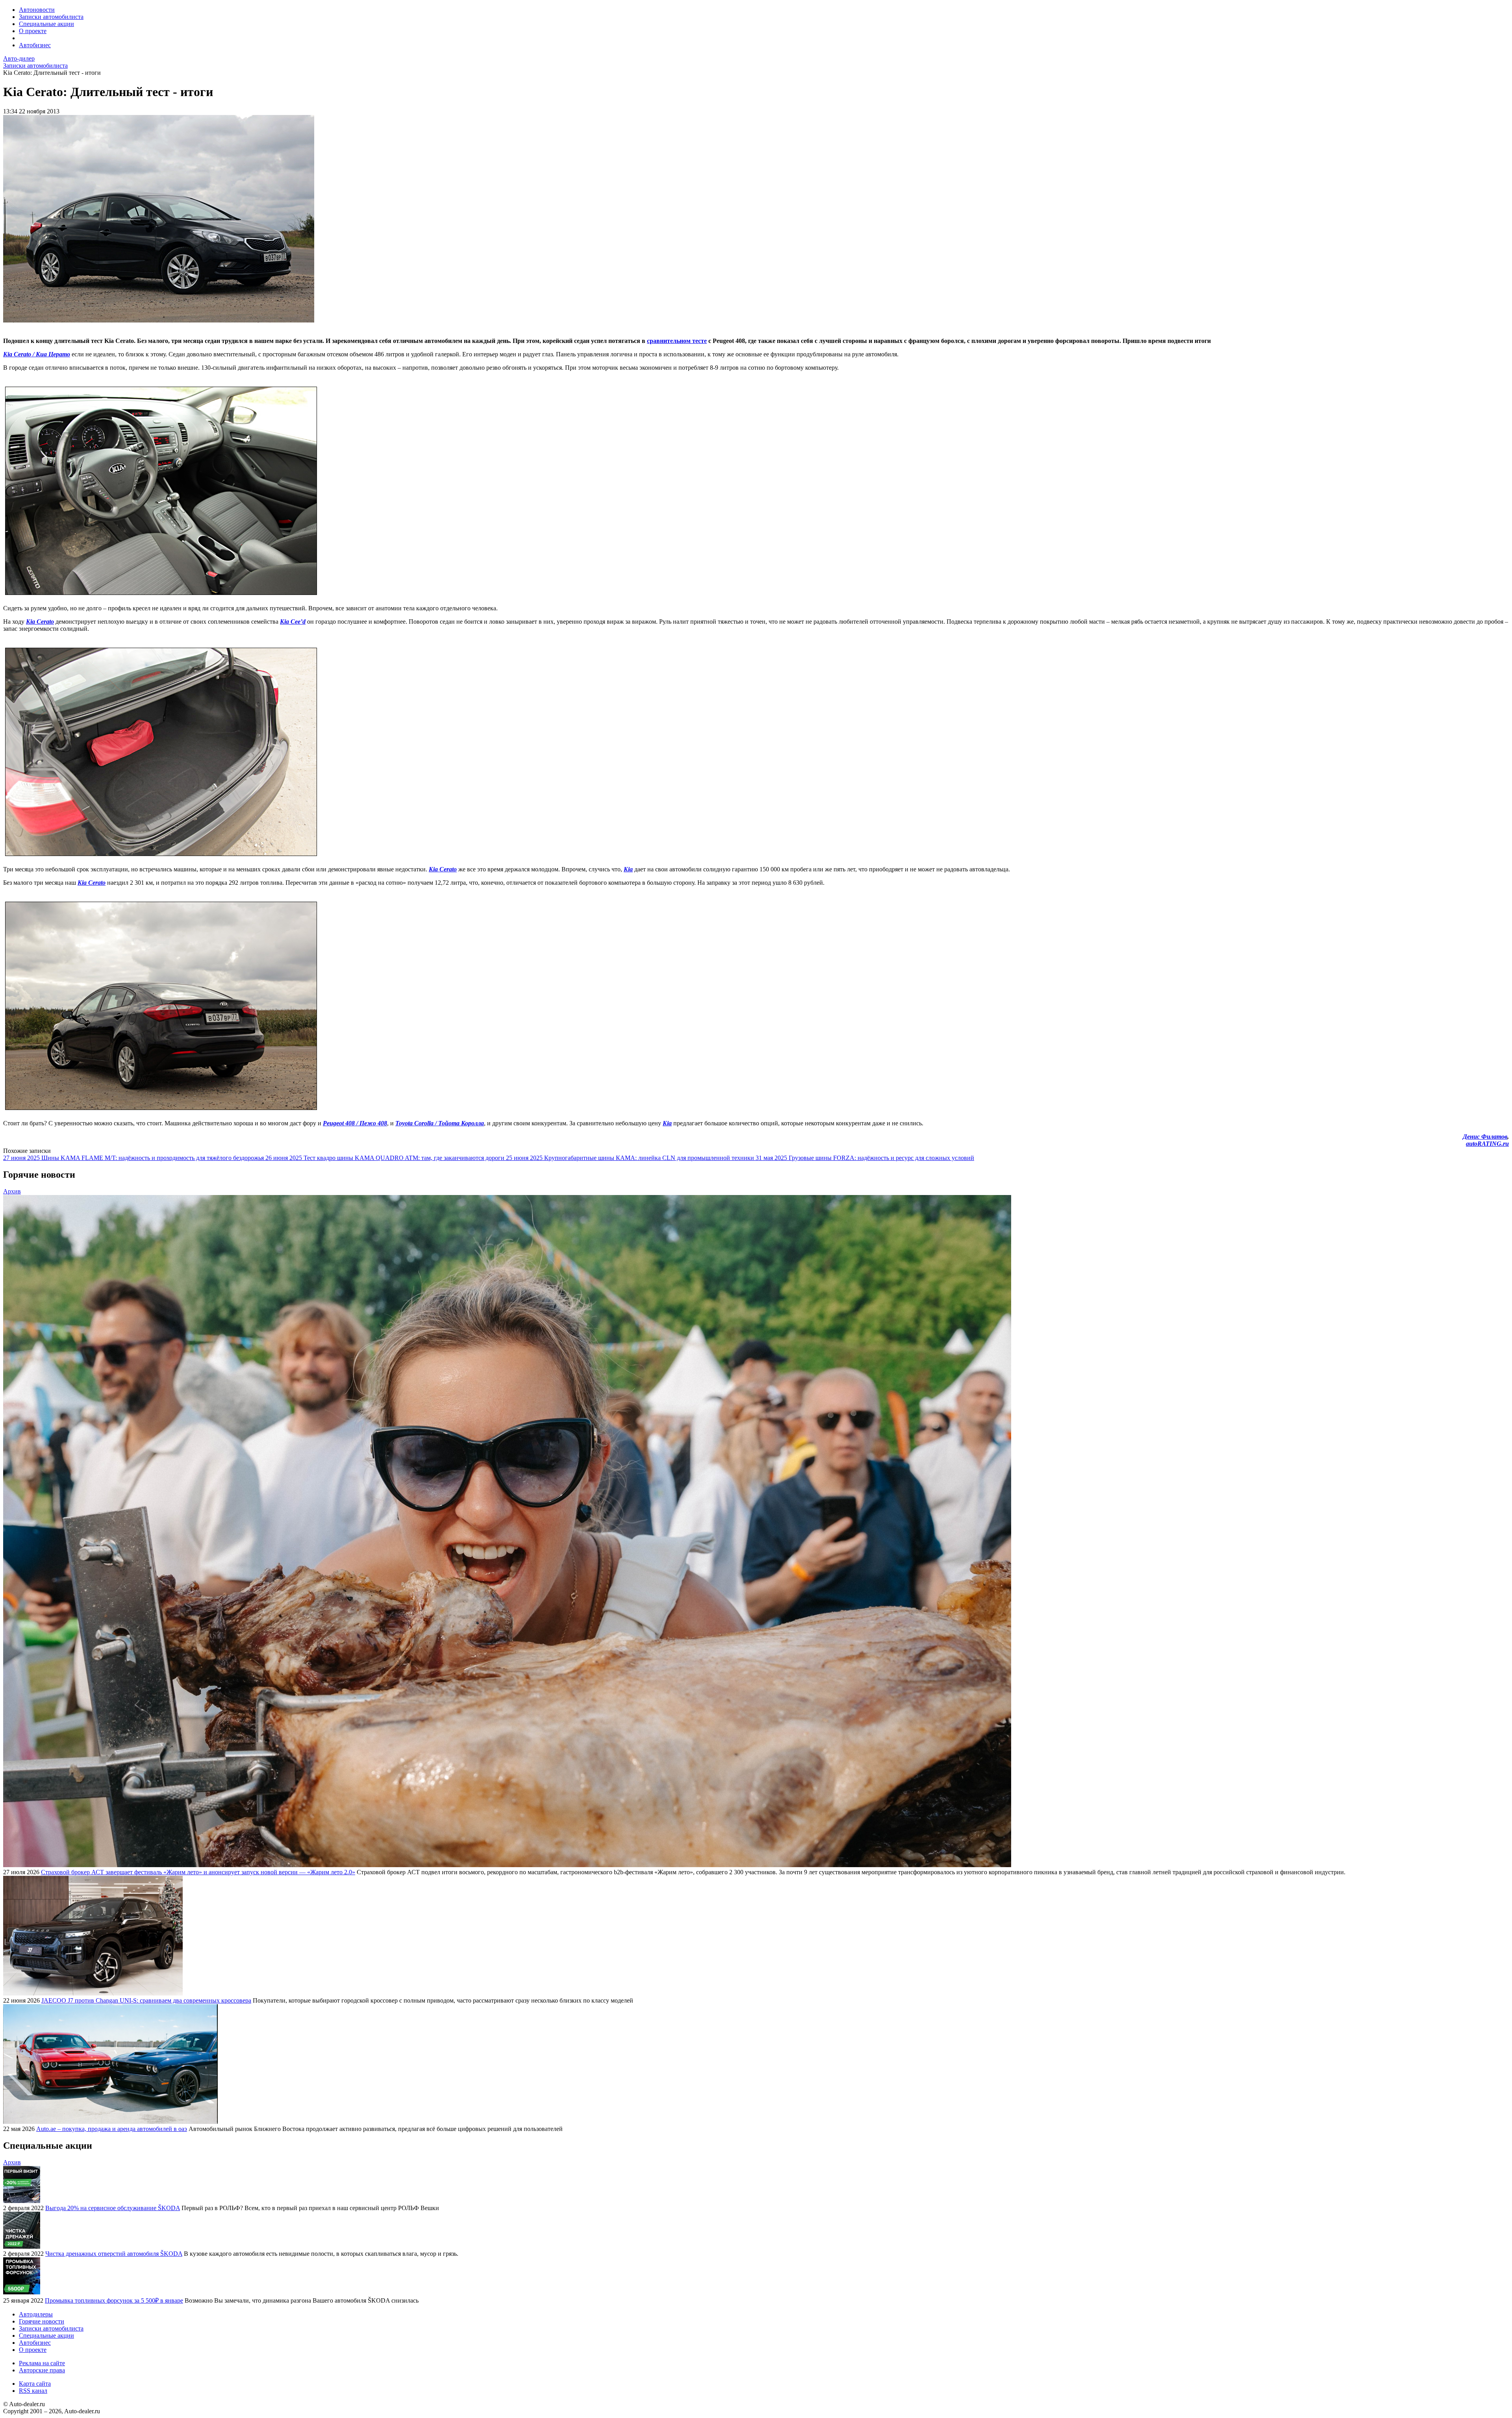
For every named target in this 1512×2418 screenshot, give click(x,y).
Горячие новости (42, 2321)
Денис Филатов (1485, 1137)
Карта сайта (35, 2384)
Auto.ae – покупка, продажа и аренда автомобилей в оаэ (112, 2129)
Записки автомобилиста (51, 17)
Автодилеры (36, 2314)
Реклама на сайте (42, 2363)
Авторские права (42, 2370)
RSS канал (33, 2391)
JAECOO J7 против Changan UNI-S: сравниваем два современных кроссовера (146, 2000)
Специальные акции (46, 24)
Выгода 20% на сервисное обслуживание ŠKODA (113, 2208)
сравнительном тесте (677, 341)
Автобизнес (35, 45)
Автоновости (37, 10)
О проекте (33, 31)
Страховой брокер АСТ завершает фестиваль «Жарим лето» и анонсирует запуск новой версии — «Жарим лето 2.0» (198, 1872)
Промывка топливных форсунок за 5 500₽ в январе (114, 2300)
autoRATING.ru (1487, 1144)
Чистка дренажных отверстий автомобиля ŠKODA (114, 2254)
